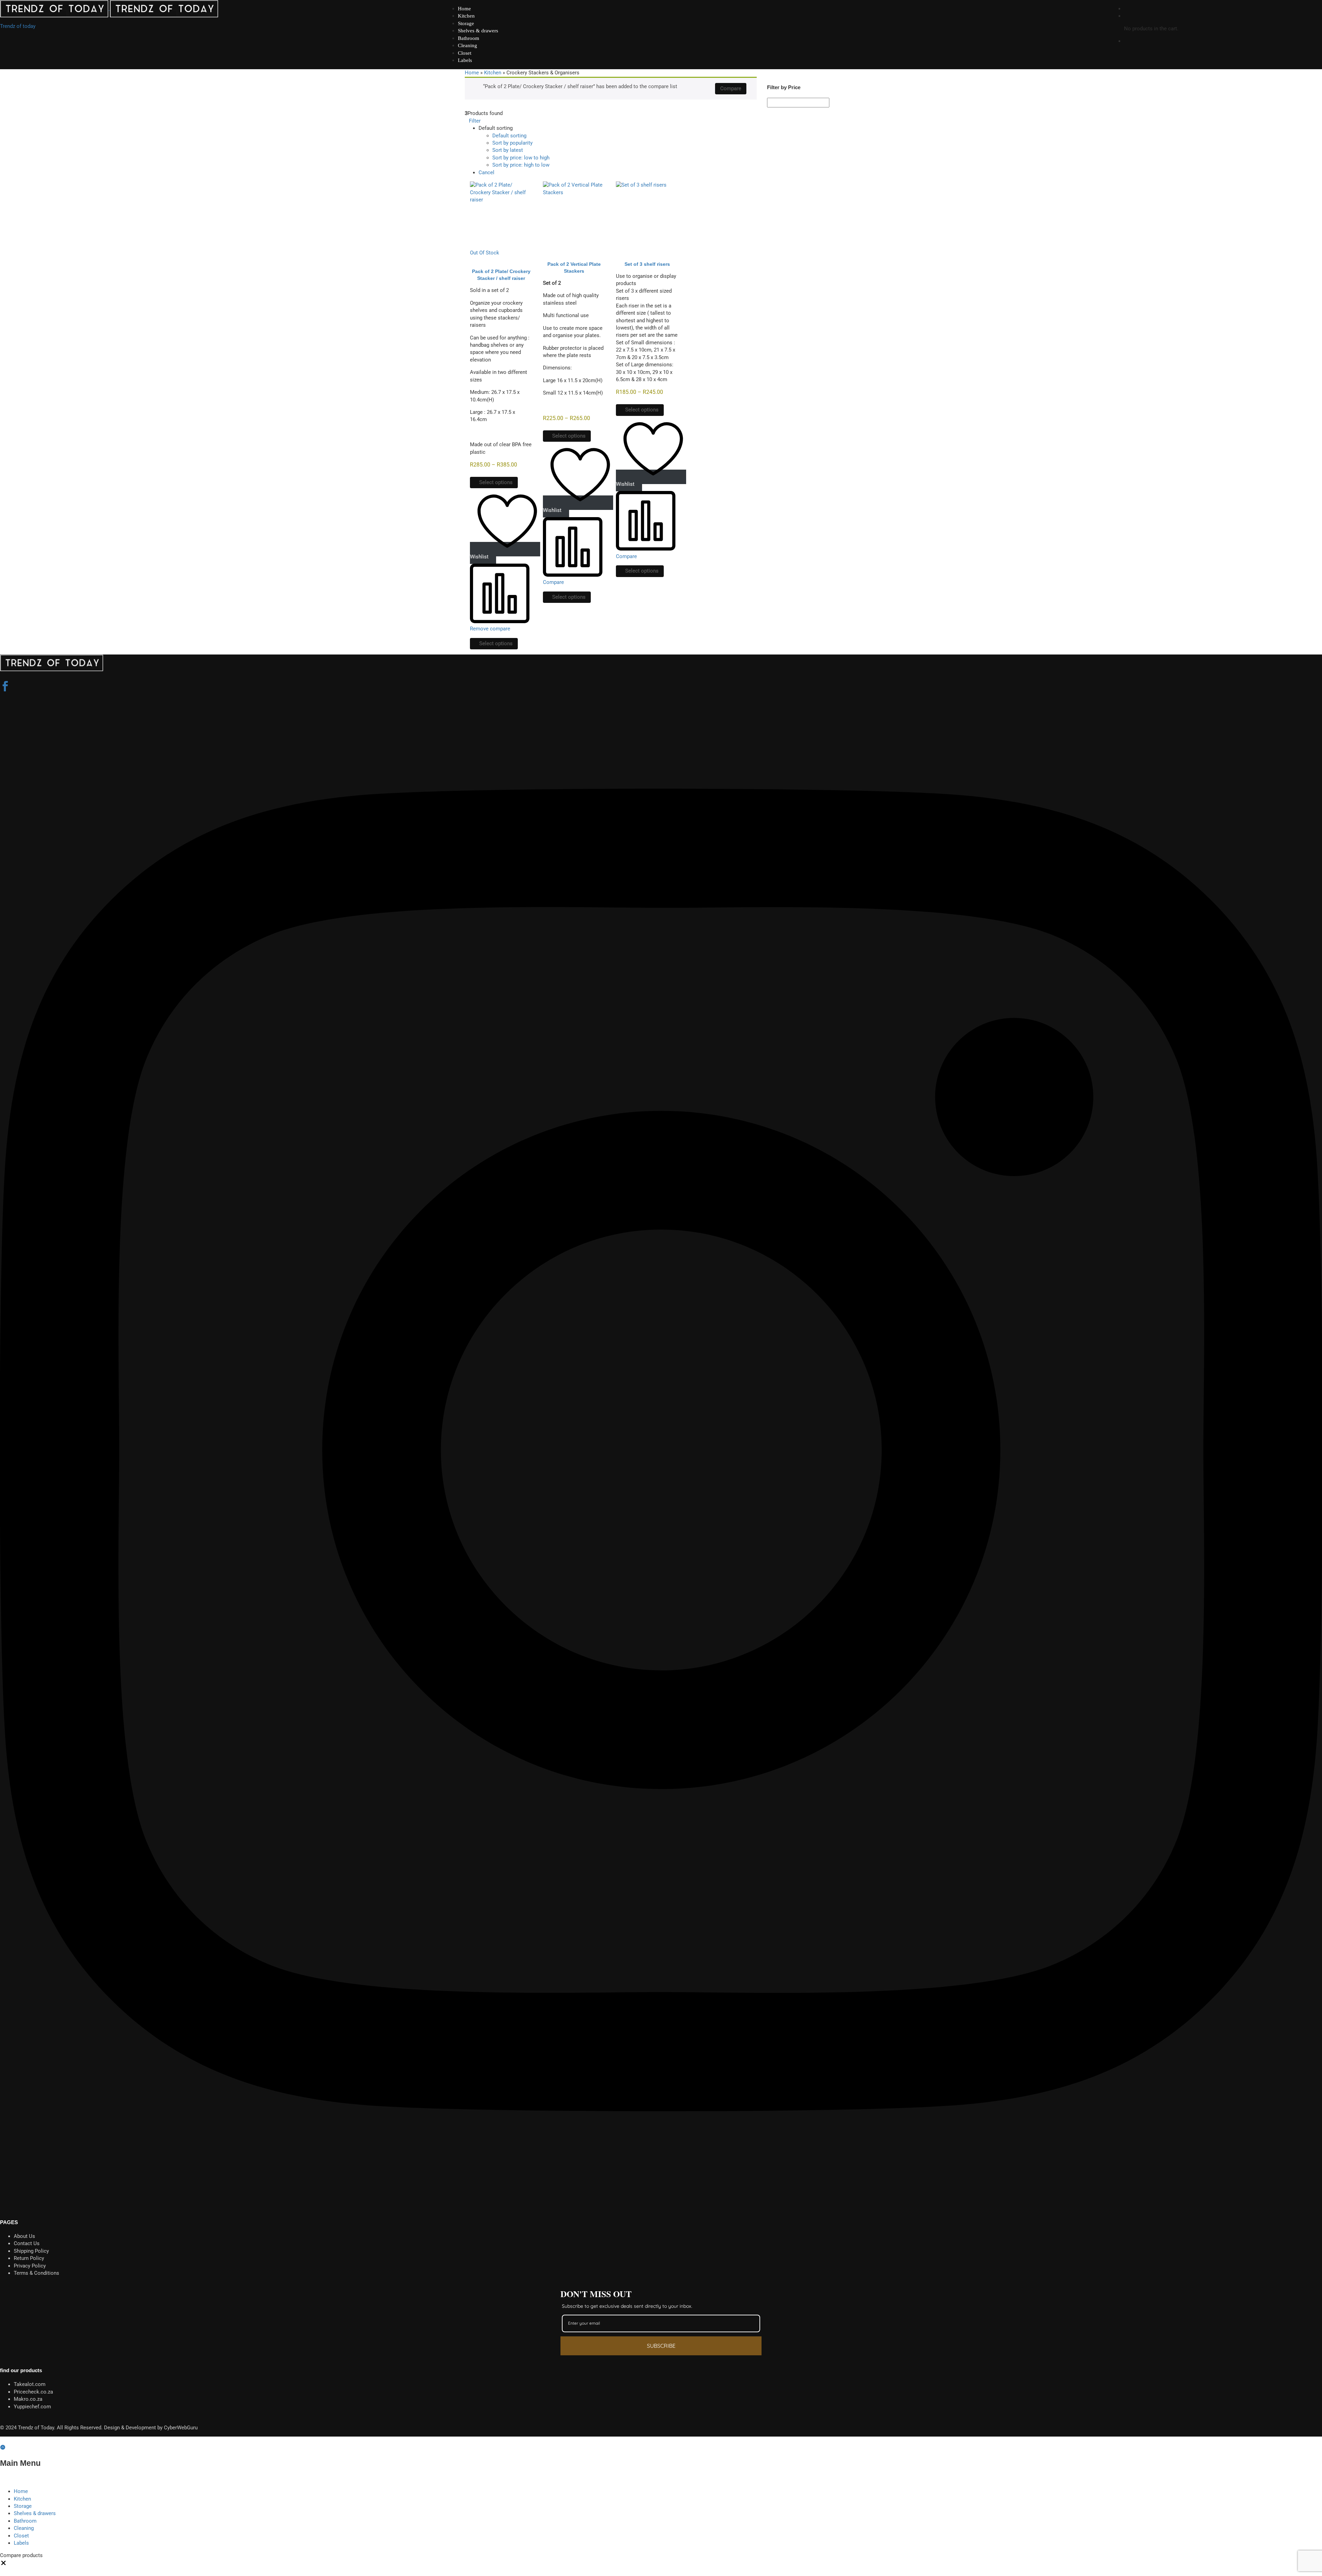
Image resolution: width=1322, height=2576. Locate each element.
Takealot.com (30, 2384)
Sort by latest (508, 150)
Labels (465, 60)
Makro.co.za (28, 2399)
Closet (465, 53)
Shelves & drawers (478, 31)
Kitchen (466, 16)
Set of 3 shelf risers (647, 264)
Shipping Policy (31, 2251)
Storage (466, 23)
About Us (24, 2236)
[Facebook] (5, 687)
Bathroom (469, 38)
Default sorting (509, 136)
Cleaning (468, 45)
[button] (3, 2565)
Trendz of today (18, 26)
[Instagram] (661, 2202)
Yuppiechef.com (32, 2407)
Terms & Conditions (36, 2273)
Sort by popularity (512, 143)
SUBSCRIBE (661, 2346)
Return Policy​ (29, 2258)
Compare (731, 88)
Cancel (486, 172)
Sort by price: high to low (521, 165)
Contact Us (27, 2243)
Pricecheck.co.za (33, 2392)
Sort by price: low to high (521, 158)
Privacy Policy (30, 2266)
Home (464, 9)
